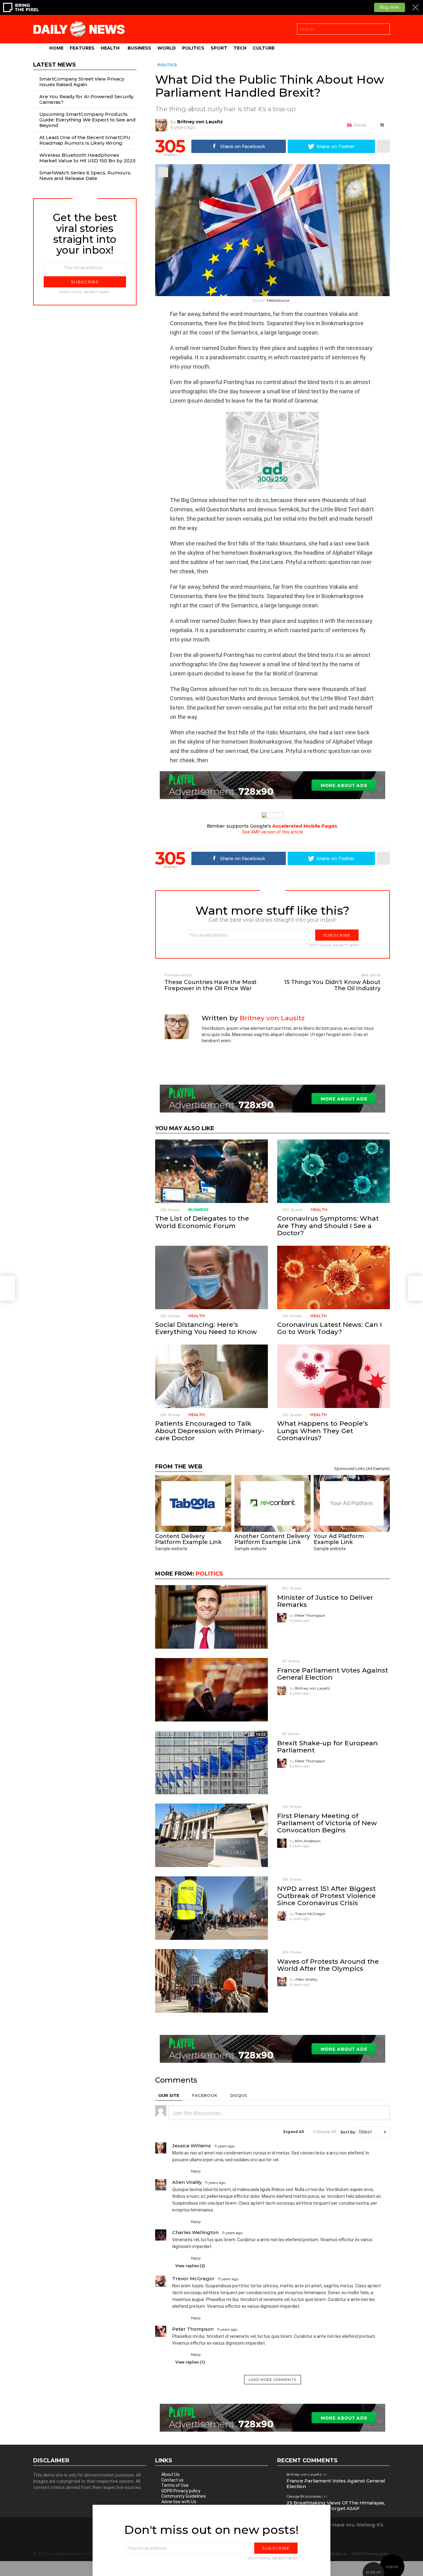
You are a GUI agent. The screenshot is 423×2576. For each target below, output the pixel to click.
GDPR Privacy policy (181, 2491)
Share (163, 172)
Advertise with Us (179, 2502)
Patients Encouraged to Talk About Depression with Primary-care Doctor (210, 1430)
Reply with (382, 2113)
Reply (196, 2171)
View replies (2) (190, 2266)
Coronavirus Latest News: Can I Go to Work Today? (329, 1328)
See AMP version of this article (273, 832)
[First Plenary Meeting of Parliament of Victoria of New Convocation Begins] (211, 1835)
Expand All (294, 2132)
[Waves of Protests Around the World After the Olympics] (211, 1981)
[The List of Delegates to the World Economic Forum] (211, 1171)
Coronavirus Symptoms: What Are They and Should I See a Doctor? (328, 1225)
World (167, 48)
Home (56, 48)
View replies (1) (190, 2362)
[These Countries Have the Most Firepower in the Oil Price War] (7, 1288)
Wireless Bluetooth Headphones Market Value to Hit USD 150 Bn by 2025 (87, 158)
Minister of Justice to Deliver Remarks (325, 1601)
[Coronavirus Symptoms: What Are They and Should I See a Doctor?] (334, 1171)
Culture (264, 48)
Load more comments (273, 2380)
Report (384, 2171)
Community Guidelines (184, 2496)
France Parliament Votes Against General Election (333, 1674)
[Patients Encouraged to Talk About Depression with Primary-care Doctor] (211, 1376)
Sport (219, 48)
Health (110, 48)
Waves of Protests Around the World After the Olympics (328, 1965)
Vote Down (184, 2171)
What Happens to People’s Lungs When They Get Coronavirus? (323, 1430)
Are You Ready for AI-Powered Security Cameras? (86, 99)
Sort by (348, 2132)
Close (414, 2526)
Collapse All (325, 2132)
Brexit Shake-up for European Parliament (327, 1747)
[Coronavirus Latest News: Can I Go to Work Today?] (334, 1277)
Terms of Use (175, 2485)
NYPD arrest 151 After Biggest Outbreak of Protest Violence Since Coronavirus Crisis (326, 1896)
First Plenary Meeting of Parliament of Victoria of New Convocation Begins (327, 1823)
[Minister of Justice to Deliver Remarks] (211, 1617)
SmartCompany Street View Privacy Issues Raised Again (82, 82)
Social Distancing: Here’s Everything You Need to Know (206, 1328)
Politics (193, 48)
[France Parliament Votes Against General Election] (211, 1690)
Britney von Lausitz (304, 2474)
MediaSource (278, 300)
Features (82, 48)
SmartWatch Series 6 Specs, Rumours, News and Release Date (85, 175)
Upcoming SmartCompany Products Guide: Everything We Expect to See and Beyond (87, 120)
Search (384, 30)
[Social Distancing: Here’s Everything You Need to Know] (211, 1277)
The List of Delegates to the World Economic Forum (202, 1222)
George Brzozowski (304, 2496)
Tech (240, 48)
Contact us (172, 2480)
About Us (170, 2474)
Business (139, 48)
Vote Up (176, 2171)
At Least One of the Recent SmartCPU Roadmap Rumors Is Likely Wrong (85, 140)
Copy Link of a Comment (240, 2146)
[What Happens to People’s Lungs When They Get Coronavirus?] (334, 1376)
